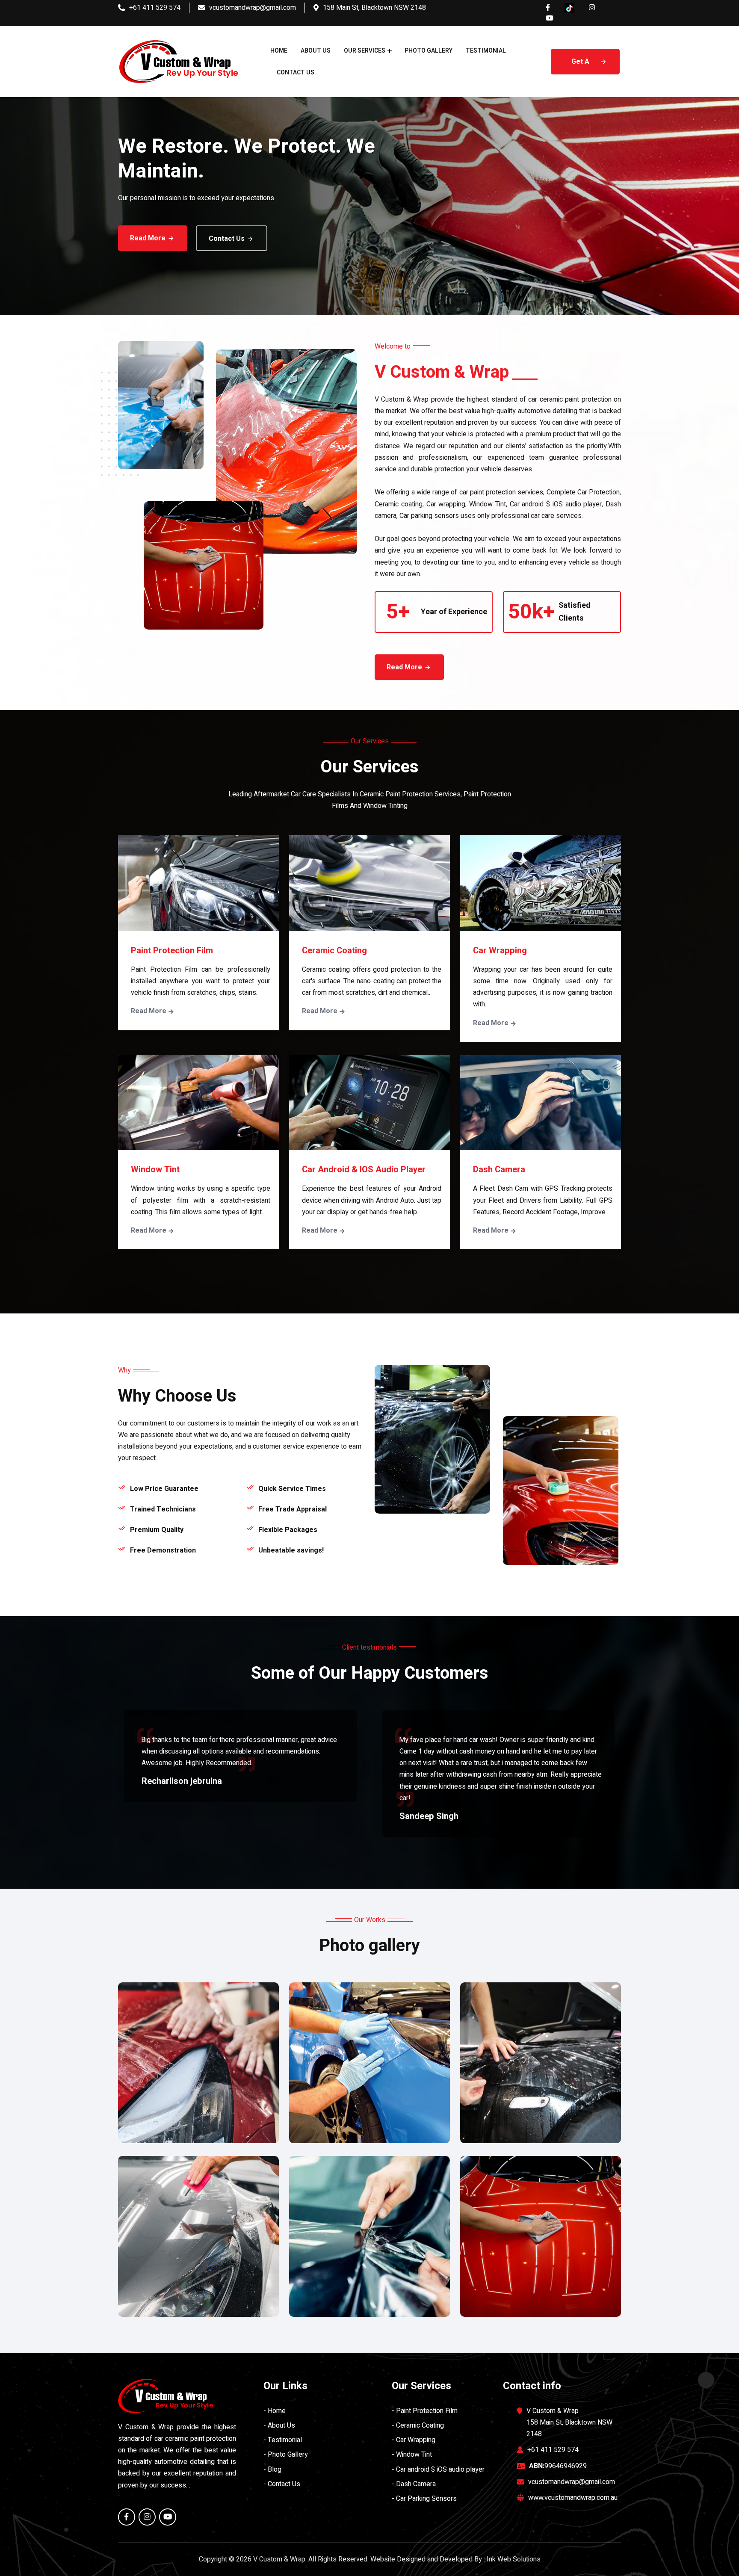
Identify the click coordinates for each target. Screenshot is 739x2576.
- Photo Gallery (286, 2455)
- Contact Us (282, 2484)
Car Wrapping (500, 951)
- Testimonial (283, 2440)
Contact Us (296, 72)
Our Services (365, 51)
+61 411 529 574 (155, 8)
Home (279, 51)
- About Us (279, 2425)
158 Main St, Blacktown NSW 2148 (374, 8)
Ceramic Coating (334, 951)
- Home (275, 2411)
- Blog (272, 2470)
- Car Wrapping (414, 2440)
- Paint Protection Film (425, 2411)
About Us (316, 51)
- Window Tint (412, 2455)
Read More (148, 238)
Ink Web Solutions (514, 2559)
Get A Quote (581, 65)
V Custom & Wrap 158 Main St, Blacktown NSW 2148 (569, 2422)
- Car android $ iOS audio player (438, 2470)
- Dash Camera (414, 2484)
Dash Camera (499, 1170)
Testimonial (486, 51)
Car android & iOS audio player (364, 1170)
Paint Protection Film (172, 951)
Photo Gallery (429, 51)
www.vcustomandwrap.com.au (573, 2498)
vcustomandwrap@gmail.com (253, 8)
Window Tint (155, 1170)
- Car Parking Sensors (424, 2499)
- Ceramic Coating (418, 2425)
